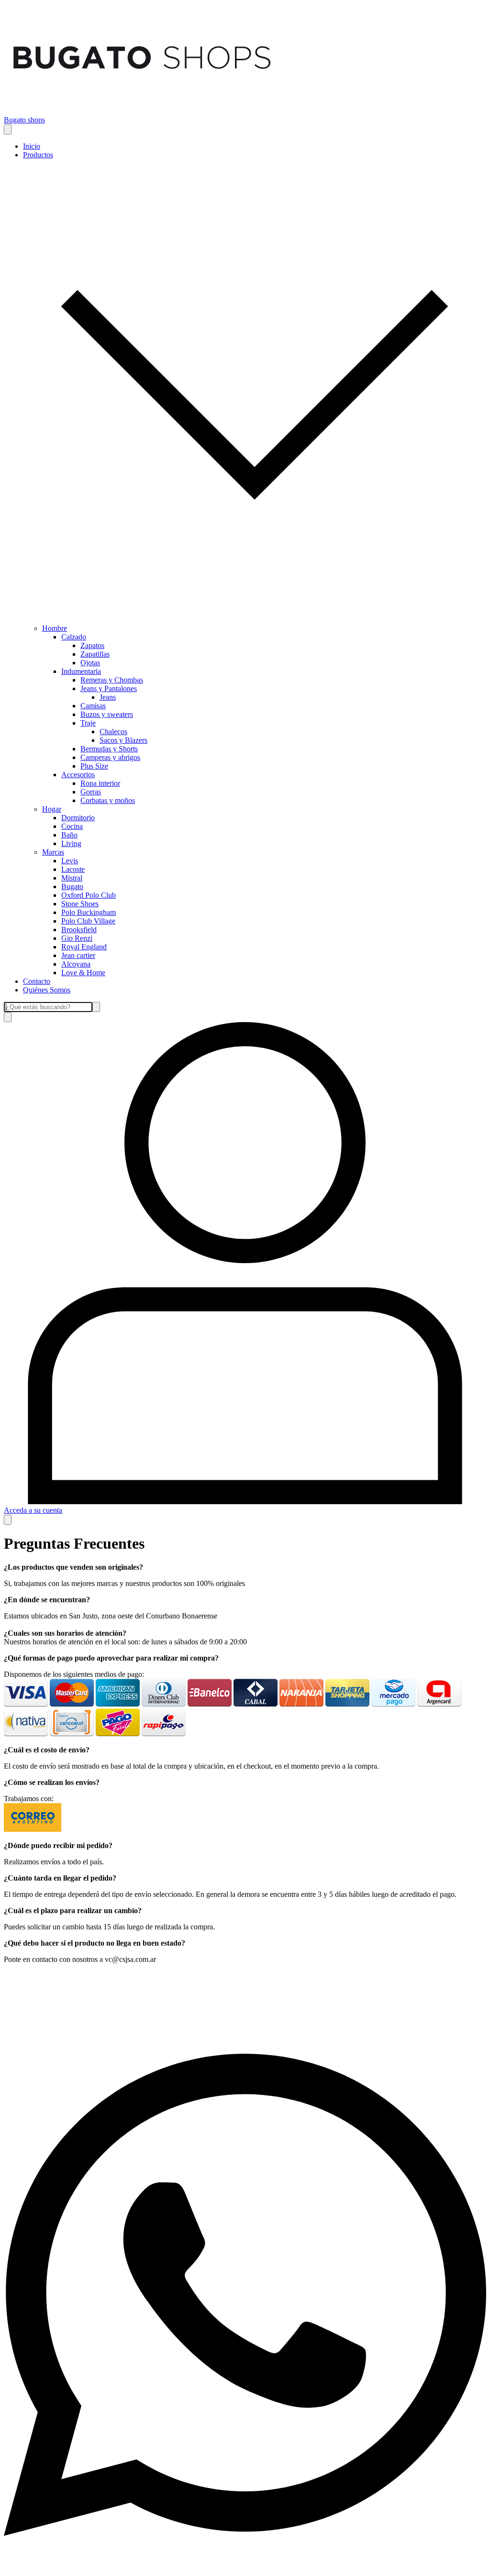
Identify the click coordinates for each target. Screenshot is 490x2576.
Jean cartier (78, 955)
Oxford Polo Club (89, 895)
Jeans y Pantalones (109, 688)
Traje (88, 723)
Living (71, 843)
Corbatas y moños (108, 800)
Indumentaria (81, 671)
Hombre (55, 628)
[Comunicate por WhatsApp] (245, 2568)
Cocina (72, 826)
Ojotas (90, 663)
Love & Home (83, 973)
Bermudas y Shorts (109, 749)
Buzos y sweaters (107, 714)
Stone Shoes (80, 904)
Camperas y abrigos (110, 757)
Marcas (53, 852)
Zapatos (92, 645)
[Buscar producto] (8, 1017)
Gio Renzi (77, 938)
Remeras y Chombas (112, 680)
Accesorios (78, 775)
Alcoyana (76, 964)
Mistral (72, 878)
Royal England (84, 947)
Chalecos (113, 732)
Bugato (72, 886)
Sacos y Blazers (123, 740)
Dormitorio (78, 818)
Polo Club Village (88, 921)
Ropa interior (100, 783)
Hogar (52, 809)
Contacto (37, 981)
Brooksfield (79, 930)
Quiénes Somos (47, 990)
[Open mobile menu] (8, 129)
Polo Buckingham (89, 912)
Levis (70, 861)
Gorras (91, 792)
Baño (69, 835)
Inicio (32, 146)
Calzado (74, 637)
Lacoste (73, 869)
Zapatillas (95, 654)
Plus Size (94, 766)
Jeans (108, 697)
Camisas (93, 706)
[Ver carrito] (8, 1520)
